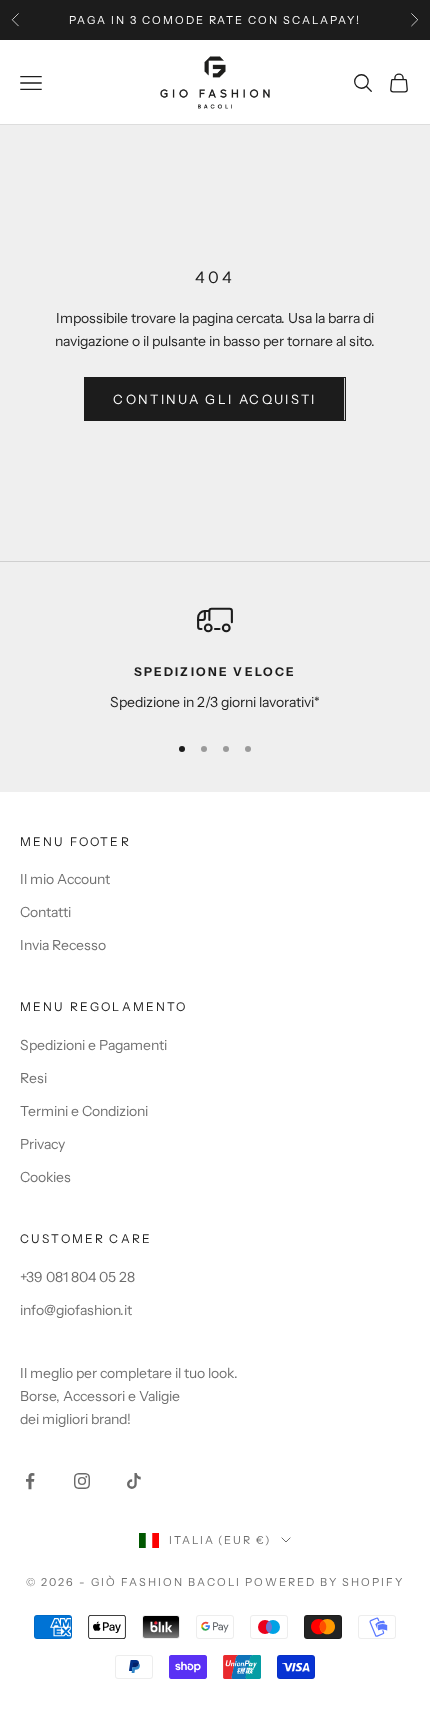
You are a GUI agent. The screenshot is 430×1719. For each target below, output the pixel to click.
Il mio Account (65, 879)
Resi (33, 1078)
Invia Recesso (63, 945)
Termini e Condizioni (84, 1111)
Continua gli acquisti (214, 399)
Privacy (42, 1144)
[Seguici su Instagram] (82, 1481)
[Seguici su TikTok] (134, 1481)
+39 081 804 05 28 (77, 1277)
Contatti (45, 912)
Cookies (45, 1177)
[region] (215, 657)
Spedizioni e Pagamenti (93, 1045)
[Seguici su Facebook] (30, 1481)
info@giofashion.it (76, 1310)
